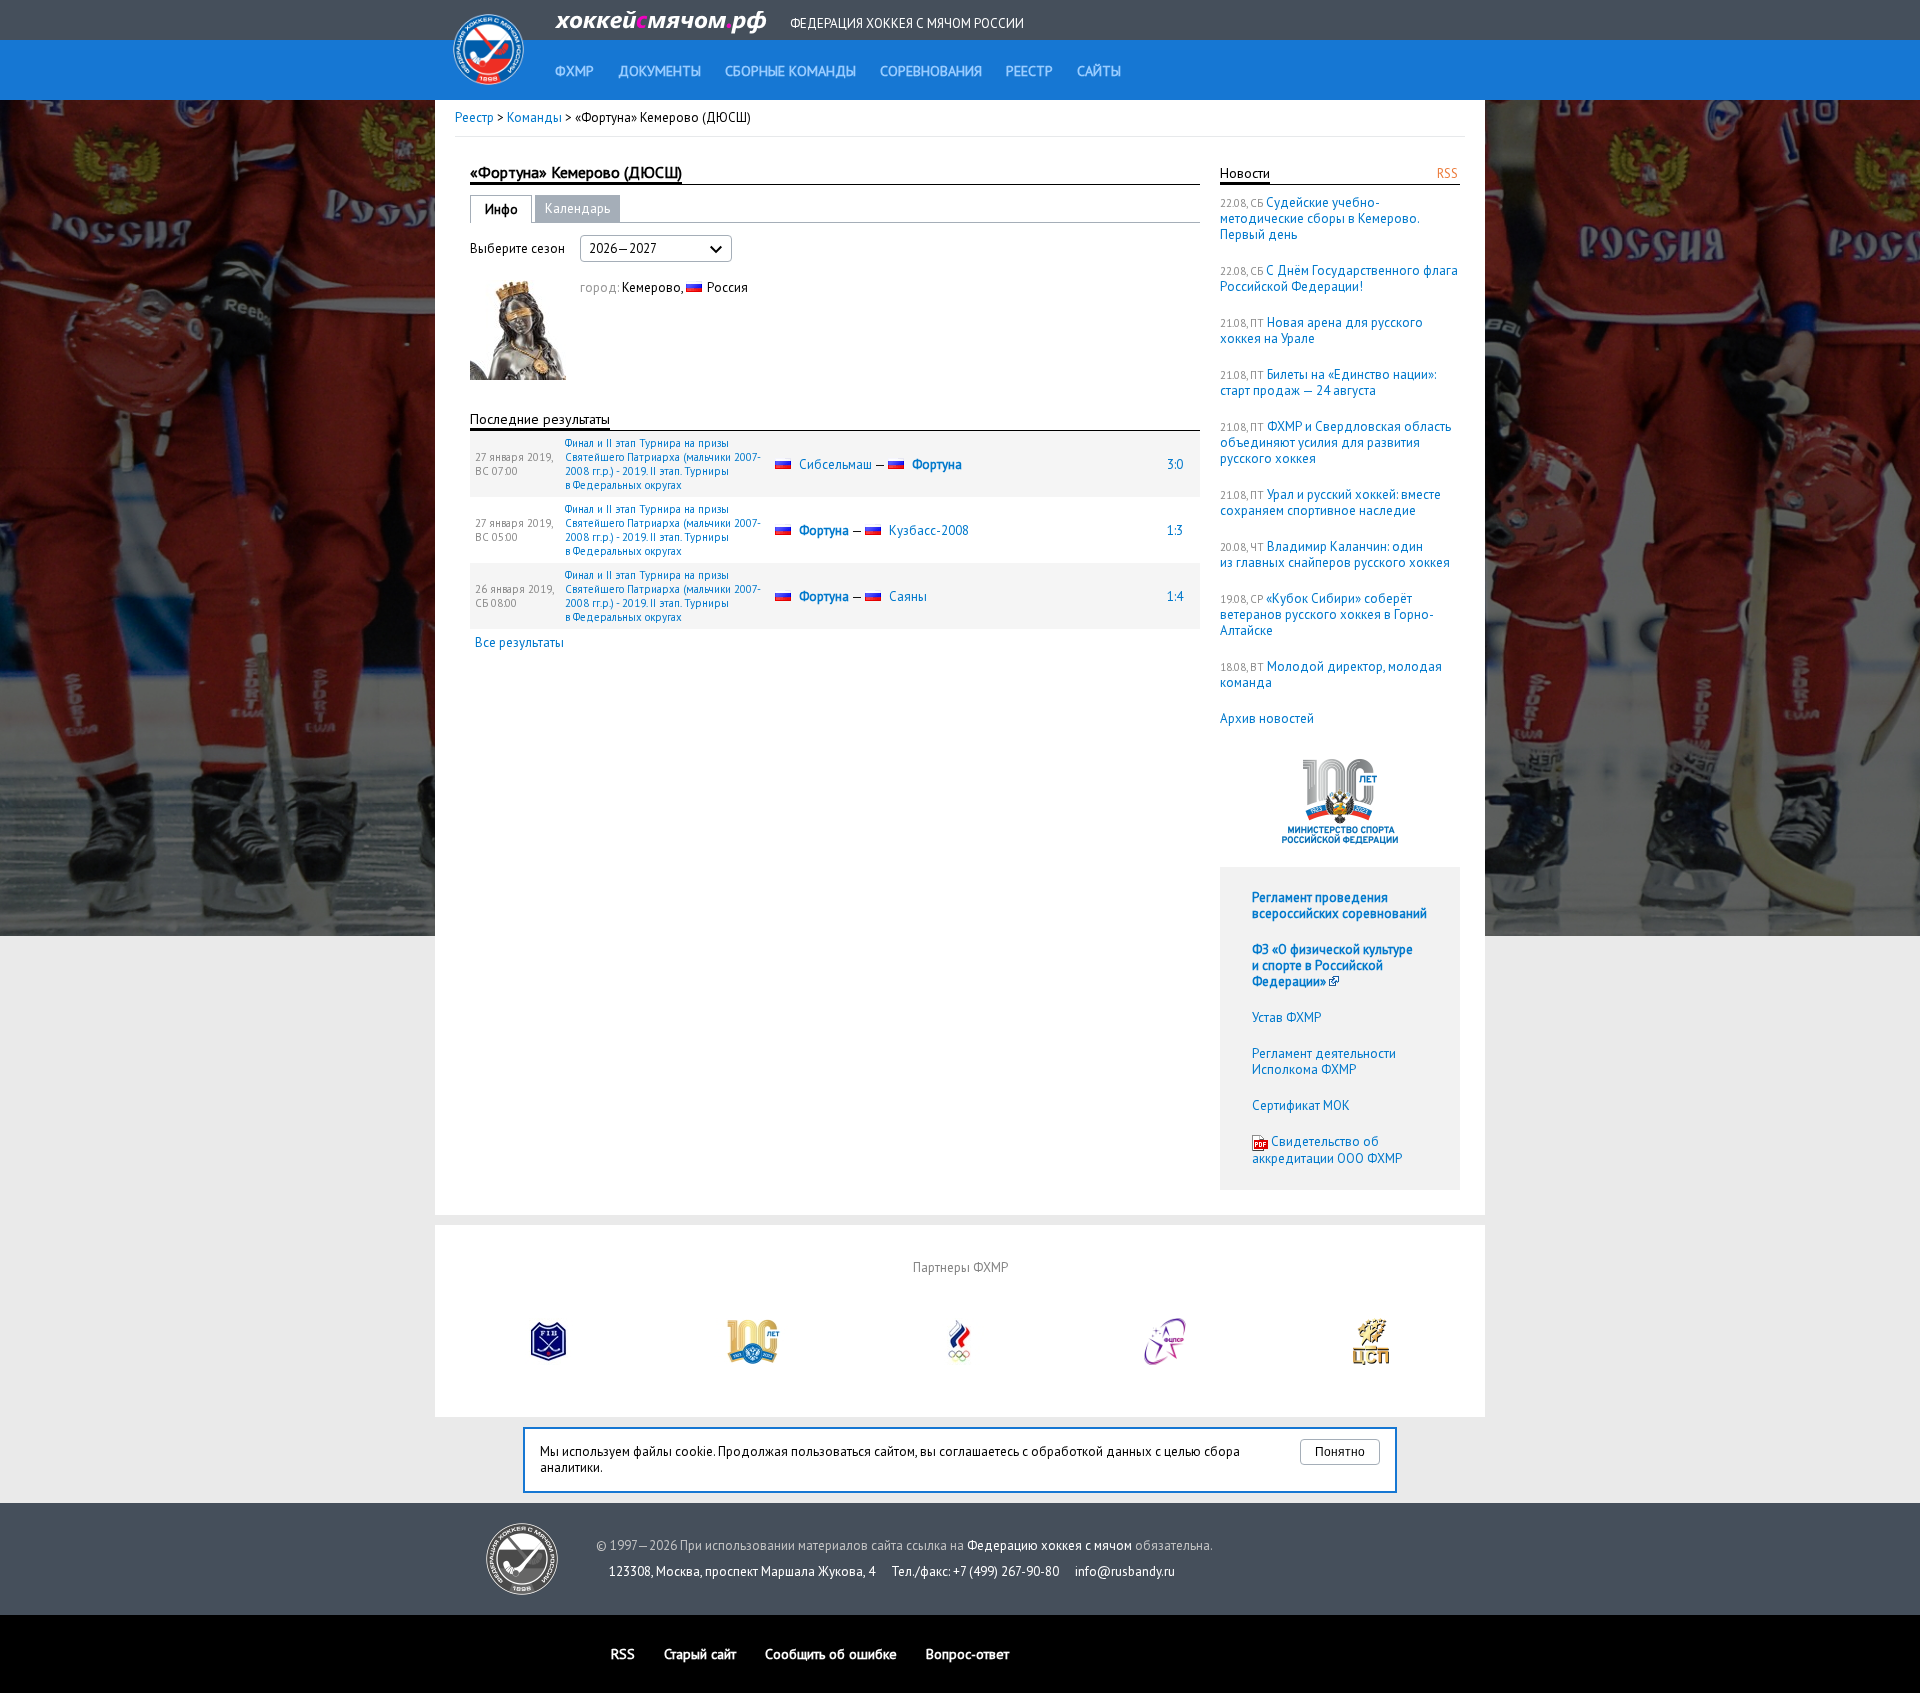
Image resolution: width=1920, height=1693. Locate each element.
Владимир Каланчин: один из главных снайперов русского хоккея (1335, 554)
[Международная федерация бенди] (549, 1360)
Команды (534, 117)
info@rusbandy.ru (1125, 1571)
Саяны (908, 596)
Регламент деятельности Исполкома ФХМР (1324, 1061)
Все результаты (519, 642)
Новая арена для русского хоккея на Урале (1321, 330)
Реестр (474, 117)
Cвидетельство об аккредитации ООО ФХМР (1327, 1150)
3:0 (1175, 464)
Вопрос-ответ (967, 1654)
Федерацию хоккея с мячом (1049, 1545)
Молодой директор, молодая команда (1331, 674)
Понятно (1340, 1452)
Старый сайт (700, 1654)
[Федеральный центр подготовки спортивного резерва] (1166, 1360)
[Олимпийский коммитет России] (960, 1360)
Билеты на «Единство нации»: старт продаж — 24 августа (1328, 382)
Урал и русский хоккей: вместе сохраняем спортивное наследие (1330, 502)
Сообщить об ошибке (831, 1654)
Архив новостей (1267, 718)
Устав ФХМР (1286, 1017)
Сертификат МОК (1301, 1105)
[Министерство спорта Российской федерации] (754, 1360)
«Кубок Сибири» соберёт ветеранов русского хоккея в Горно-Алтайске (1327, 614)
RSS (1447, 173)
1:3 (1175, 530)
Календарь (577, 208)
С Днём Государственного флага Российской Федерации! (1339, 278)
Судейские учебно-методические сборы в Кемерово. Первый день (1319, 218)
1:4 (1175, 596)
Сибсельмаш (835, 464)
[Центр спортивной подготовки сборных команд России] (1371, 1360)
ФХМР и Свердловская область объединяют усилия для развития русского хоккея (1335, 442)
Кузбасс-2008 (929, 530)
